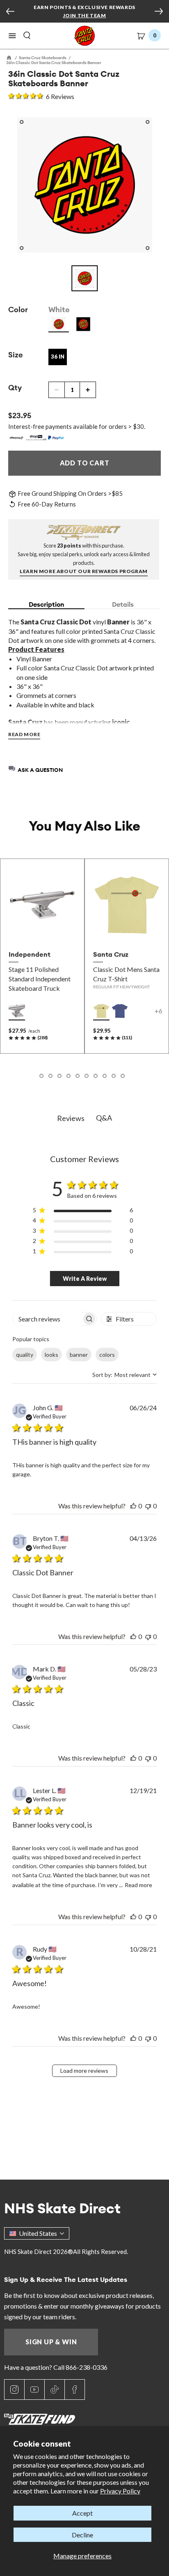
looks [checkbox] (51, 1355)
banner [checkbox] (79, 1355)
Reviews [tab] (71, 1118)
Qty (15, 388)
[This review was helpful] (133, 1506)
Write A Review (85, 1279)
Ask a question (40, 770)
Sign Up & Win (51, 2342)
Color (18, 310)
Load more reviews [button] (84, 2071)
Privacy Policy (120, 2491)
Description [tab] (47, 604)
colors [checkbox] (107, 1355)
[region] (83, 1212)
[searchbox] (47, 1319)
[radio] (59, 324)
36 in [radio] (58, 357)
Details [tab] (123, 604)
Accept (82, 2513)
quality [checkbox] (25, 1355)
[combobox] (124, 1375)
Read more (138, 1885)
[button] (12, 36)
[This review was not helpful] (148, 1506)
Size (16, 355)
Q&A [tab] (104, 1118)
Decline (82, 2535)
